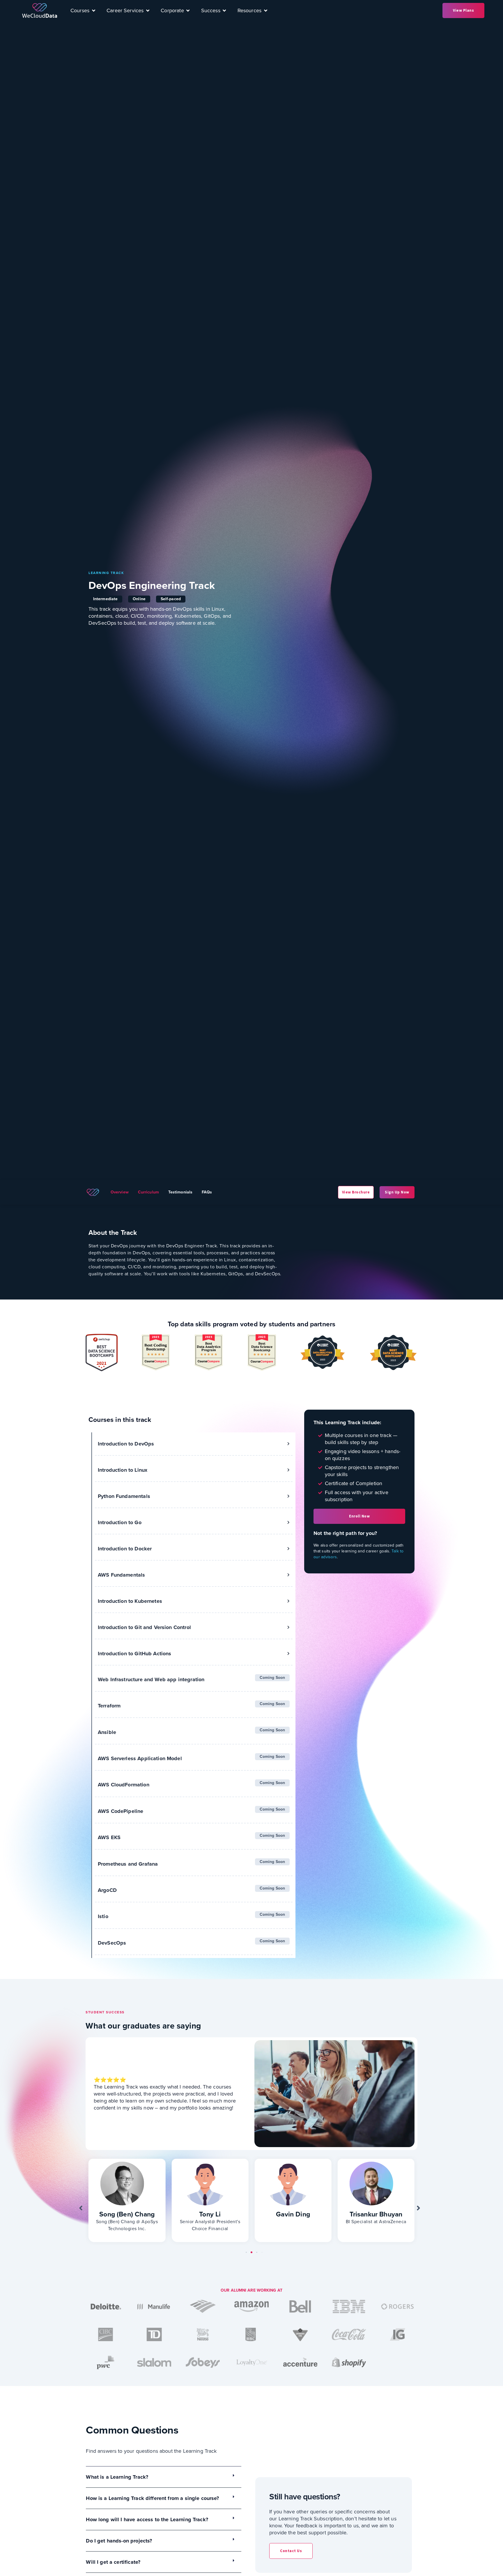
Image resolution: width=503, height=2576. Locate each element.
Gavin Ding (210, 2214)
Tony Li (127, 2214)
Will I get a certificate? (113, 2562)
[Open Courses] (93, 10)
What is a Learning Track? (117, 2477)
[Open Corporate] (188, 10)
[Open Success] (224, 10)
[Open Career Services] (148, 10)
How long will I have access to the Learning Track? (147, 2519)
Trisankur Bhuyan (293, 2214)
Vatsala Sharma (376, 2214)
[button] (83, 2208)
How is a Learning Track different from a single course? (152, 2498)
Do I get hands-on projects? (119, 2541)
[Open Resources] (265, 10)
